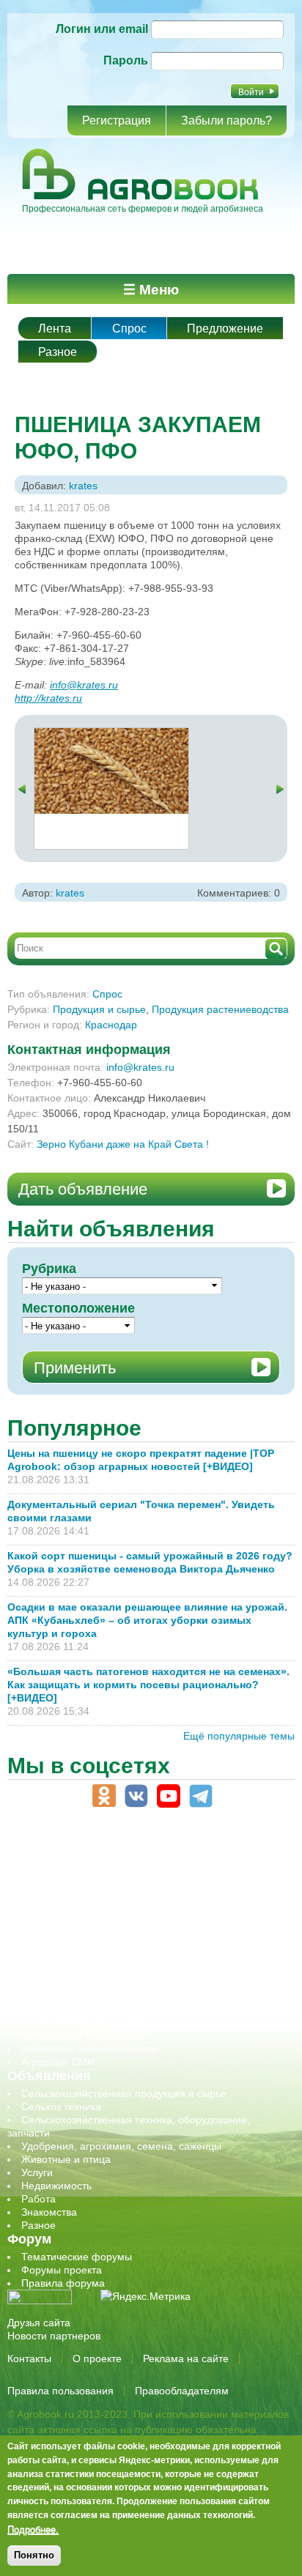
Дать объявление (83, 1189)
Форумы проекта (62, 2270)
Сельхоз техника (61, 2107)
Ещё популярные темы (239, 1736)
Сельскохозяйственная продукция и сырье (124, 2093)
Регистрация (117, 120)
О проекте (97, 2358)
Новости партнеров (54, 2336)
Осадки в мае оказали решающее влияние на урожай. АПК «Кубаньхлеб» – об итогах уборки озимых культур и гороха (147, 1620)
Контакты (29, 2358)
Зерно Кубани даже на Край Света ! (123, 1144)
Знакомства (49, 2212)
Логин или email (102, 29)
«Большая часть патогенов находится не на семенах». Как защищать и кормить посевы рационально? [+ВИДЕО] (148, 1685)
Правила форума (63, 2283)
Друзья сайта (39, 2323)
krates (83, 486)
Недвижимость (56, 2186)
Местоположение (78, 1308)
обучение (44, 1943)
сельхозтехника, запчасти (83, 1970)
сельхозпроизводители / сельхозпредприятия (131, 1956)
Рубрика (49, 1269)
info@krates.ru (84, 685)
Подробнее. (33, 2529)
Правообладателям (182, 2391)
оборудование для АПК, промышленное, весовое (140, 1930)
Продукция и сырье (99, 1009)
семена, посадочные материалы (100, 1983)
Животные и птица (66, 2159)
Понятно (34, 2555)
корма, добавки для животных (93, 1917)
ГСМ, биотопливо (63, 1904)
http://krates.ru (48, 698)
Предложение (225, 329)
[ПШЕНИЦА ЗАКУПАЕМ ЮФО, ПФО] (111, 735)
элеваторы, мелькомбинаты (88, 2049)
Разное (58, 352)
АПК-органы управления (80, 1877)
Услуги (37, 2172)
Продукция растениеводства (220, 1009)
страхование (52, 2009)
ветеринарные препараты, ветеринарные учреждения (152, 1890)
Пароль (126, 60)
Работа (38, 2199)
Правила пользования (60, 2391)
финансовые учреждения (82, 2035)
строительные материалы (84, 2022)
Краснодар (111, 1025)
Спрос (129, 329)
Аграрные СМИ (58, 2062)
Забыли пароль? (226, 120)
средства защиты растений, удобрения (115, 1996)
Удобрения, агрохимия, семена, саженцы (121, 2146)
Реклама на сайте (186, 2358)
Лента (55, 329)
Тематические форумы (77, 2257)
